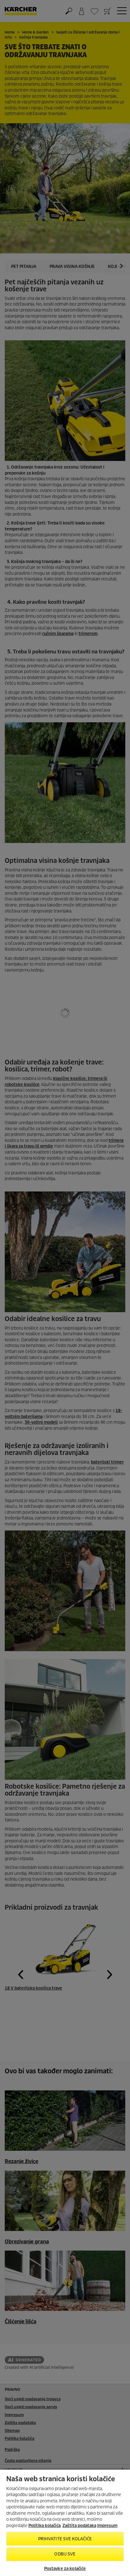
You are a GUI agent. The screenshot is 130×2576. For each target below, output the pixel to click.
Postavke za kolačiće (65, 2569)
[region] (65, 2522)
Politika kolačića (44, 2526)
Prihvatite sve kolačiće (65, 2539)
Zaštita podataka (79, 2526)
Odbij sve (65, 2554)
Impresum (107, 2526)
